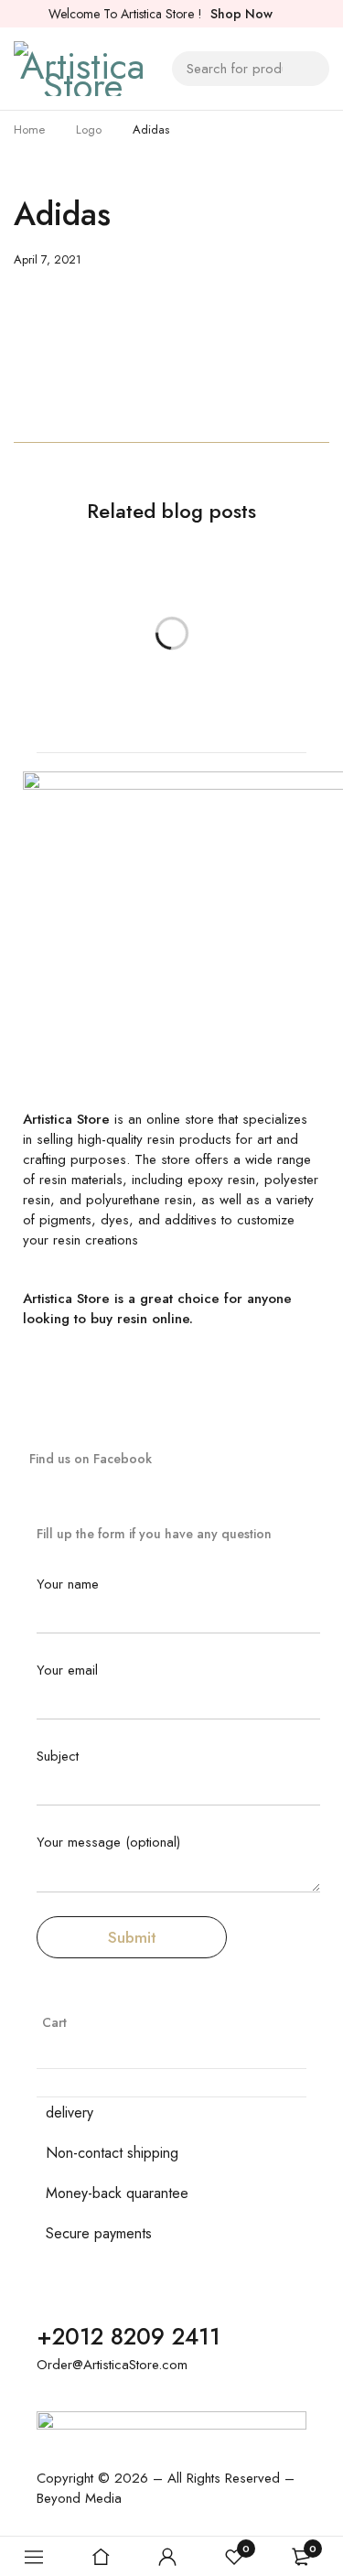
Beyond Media (79, 2498)
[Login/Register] (167, 2557)
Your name (68, 1585)
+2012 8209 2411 (129, 2336)
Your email (67, 1671)
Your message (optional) (108, 1843)
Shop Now (241, 14)
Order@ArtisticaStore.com (112, 2365)
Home (29, 129)
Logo (89, 129)
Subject (58, 1757)
